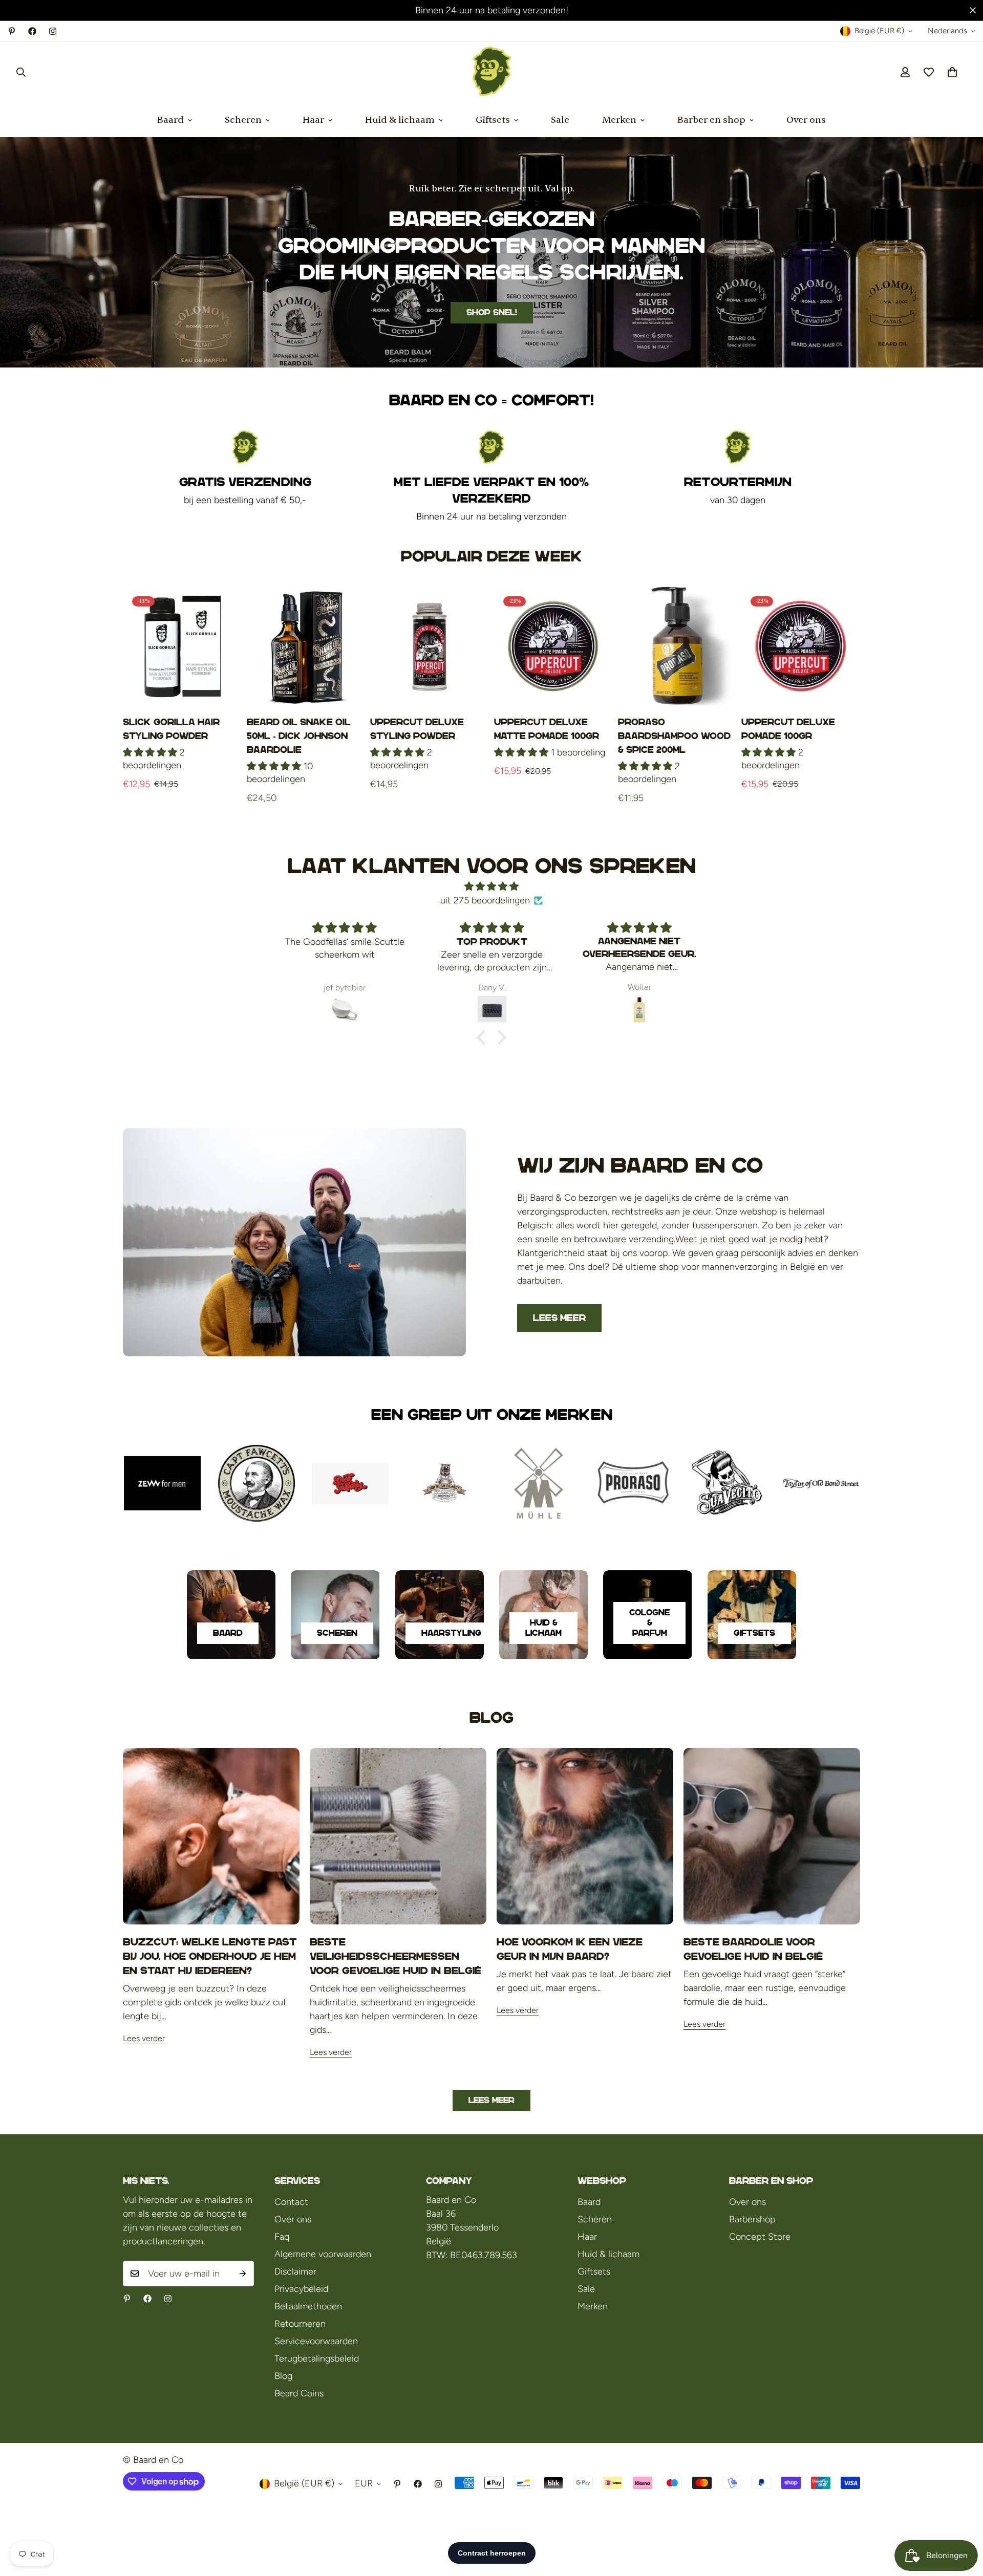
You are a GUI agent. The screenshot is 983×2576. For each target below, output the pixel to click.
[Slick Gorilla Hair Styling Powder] (182, 646)
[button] (952, 72)
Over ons (806, 120)
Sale (560, 120)
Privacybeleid (301, 2289)
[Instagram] (53, 31)
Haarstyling (451, 1633)
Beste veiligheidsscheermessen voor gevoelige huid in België (396, 1956)
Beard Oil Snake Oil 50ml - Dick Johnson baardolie (299, 736)
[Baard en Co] (492, 72)
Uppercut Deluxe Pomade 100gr (788, 729)
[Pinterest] (12, 31)
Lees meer (559, 1318)
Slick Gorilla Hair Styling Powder (171, 729)
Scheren (243, 120)
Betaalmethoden (308, 2306)
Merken (619, 120)
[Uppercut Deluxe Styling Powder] (430, 646)
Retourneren (300, 2324)
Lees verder (144, 2038)
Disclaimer (295, 2271)
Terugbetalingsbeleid (317, 2358)
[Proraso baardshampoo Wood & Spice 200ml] (677, 646)
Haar (313, 120)
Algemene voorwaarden (323, 2254)
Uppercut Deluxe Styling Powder (417, 729)
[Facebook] (32, 31)
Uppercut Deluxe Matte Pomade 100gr (547, 729)
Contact (291, 2202)
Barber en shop (711, 120)
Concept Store (760, 2237)
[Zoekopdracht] (21, 72)
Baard (170, 120)
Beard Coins (299, 2393)
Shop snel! (492, 312)
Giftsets (493, 120)
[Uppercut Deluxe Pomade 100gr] (801, 646)
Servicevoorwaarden (316, 2341)
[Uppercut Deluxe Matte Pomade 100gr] (553, 646)
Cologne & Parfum (649, 1623)
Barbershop (752, 2219)
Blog (283, 2376)
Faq (282, 2237)
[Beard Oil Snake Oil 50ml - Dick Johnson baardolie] (306, 646)
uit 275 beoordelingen (485, 900)
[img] (491, 886)
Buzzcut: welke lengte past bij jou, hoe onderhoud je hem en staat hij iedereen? (210, 1956)
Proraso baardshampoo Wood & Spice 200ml (674, 736)
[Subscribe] (243, 2274)
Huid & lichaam (400, 120)
